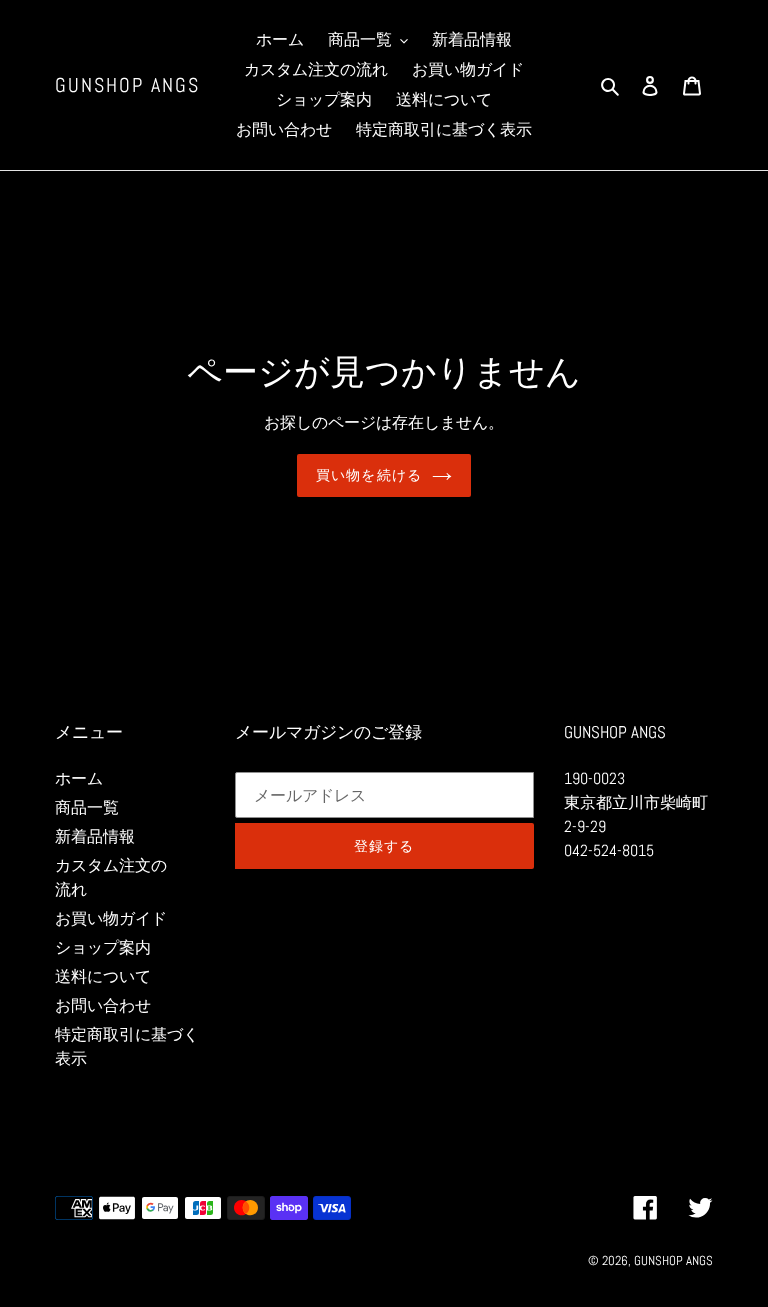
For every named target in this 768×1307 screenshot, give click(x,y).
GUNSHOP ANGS (127, 85)
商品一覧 (87, 807)
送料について (103, 976)
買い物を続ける (369, 475)
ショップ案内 (103, 947)
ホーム (79, 778)
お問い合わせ (103, 1005)
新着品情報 (95, 836)
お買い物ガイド (111, 918)
